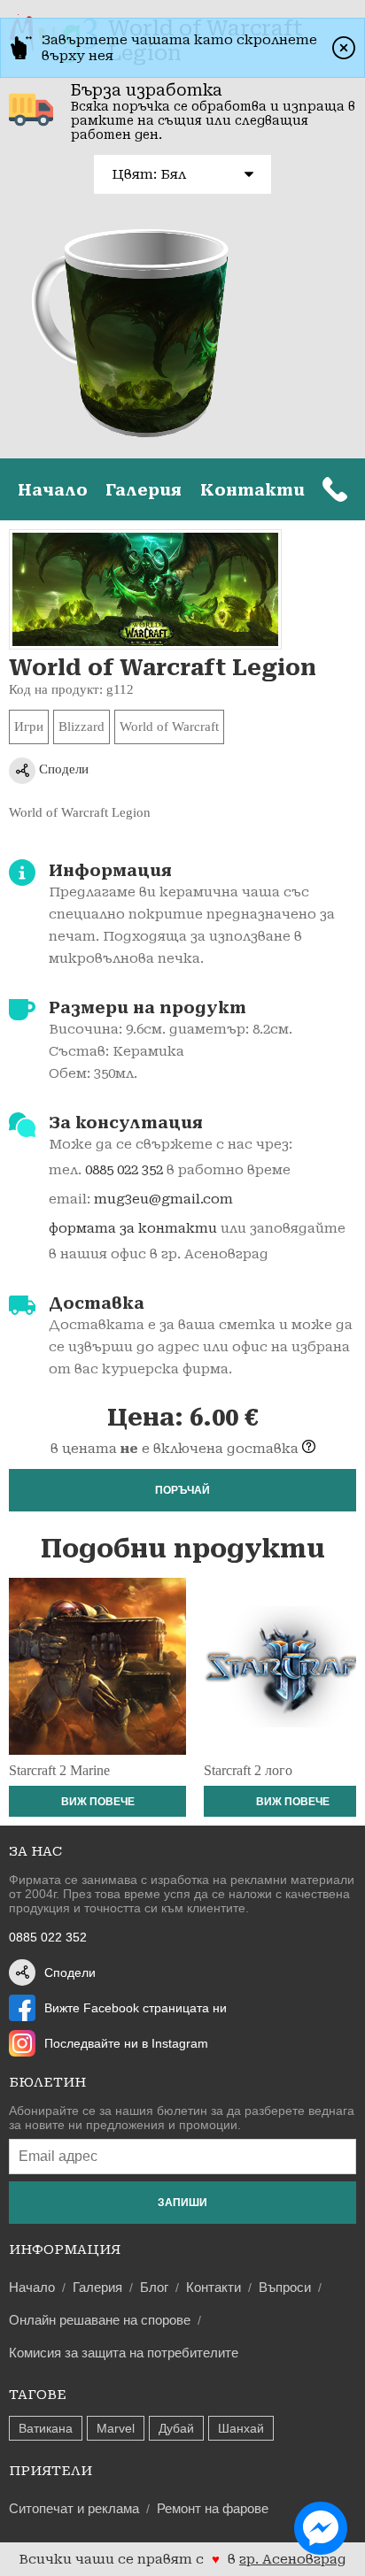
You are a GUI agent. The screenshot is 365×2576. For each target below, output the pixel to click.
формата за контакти (133, 1228)
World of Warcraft (169, 727)
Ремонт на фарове (213, 2508)
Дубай (176, 2428)
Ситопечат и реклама (74, 2508)
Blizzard (82, 727)
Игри (29, 727)
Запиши (182, 2203)
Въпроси (285, 2287)
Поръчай (182, 1490)
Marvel (116, 2428)
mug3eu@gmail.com (163, 1199)
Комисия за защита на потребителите (124, 2353)
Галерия (144, 490)
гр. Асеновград (293, 2559)
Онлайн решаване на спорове (100, 2320)
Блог (154, 2287)
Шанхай (241, 2428)
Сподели (62, 769)
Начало (53, 490)
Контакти (252, 490)
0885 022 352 (124, 1170)
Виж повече (98, 1802)
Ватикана (46, 2428)
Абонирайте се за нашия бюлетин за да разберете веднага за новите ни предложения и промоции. (182, 2118)
